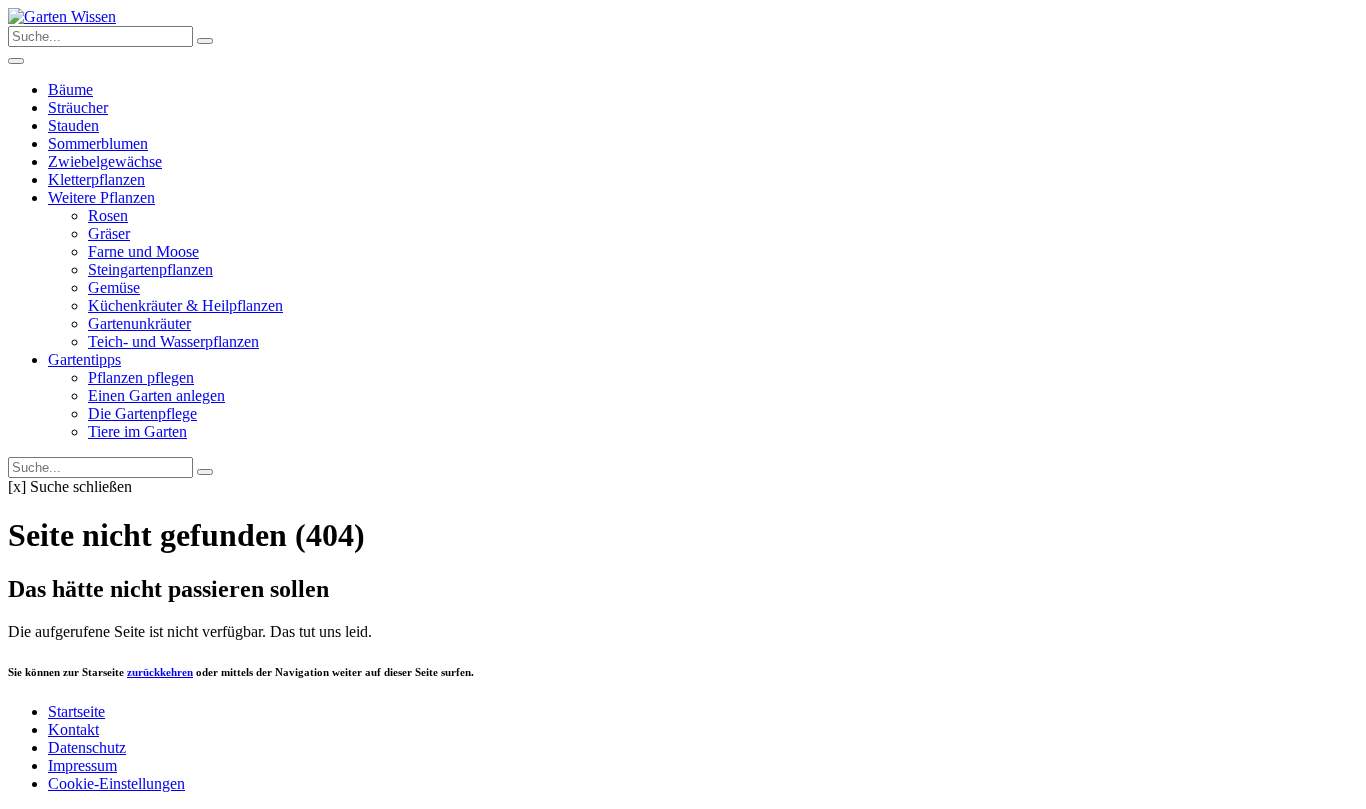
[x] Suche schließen (70, 486)
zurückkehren (160, 672)
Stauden (73, 125)
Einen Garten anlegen (156, 395)
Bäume (70, 89)
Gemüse (114, 287)
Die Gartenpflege (142, 413)
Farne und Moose (143, 251)
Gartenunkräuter (139, 323)
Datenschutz (87, 747)
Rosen (108, 215)
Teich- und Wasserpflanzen (173, 341)
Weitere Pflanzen (101, 197)
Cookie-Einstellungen (116, 783)
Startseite (76, 711)
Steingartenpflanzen (150, 269)
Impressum (82, 765)
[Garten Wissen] (62, 16)
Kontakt (73, 729)
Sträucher (78, 107)
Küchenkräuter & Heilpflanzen (185, 305)
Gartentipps (84, 359)
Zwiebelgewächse (105, 161)
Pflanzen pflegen (141, 377)
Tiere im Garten (137, 431)
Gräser (109, 233)
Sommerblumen (98, 143)
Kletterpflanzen (96, 179)
